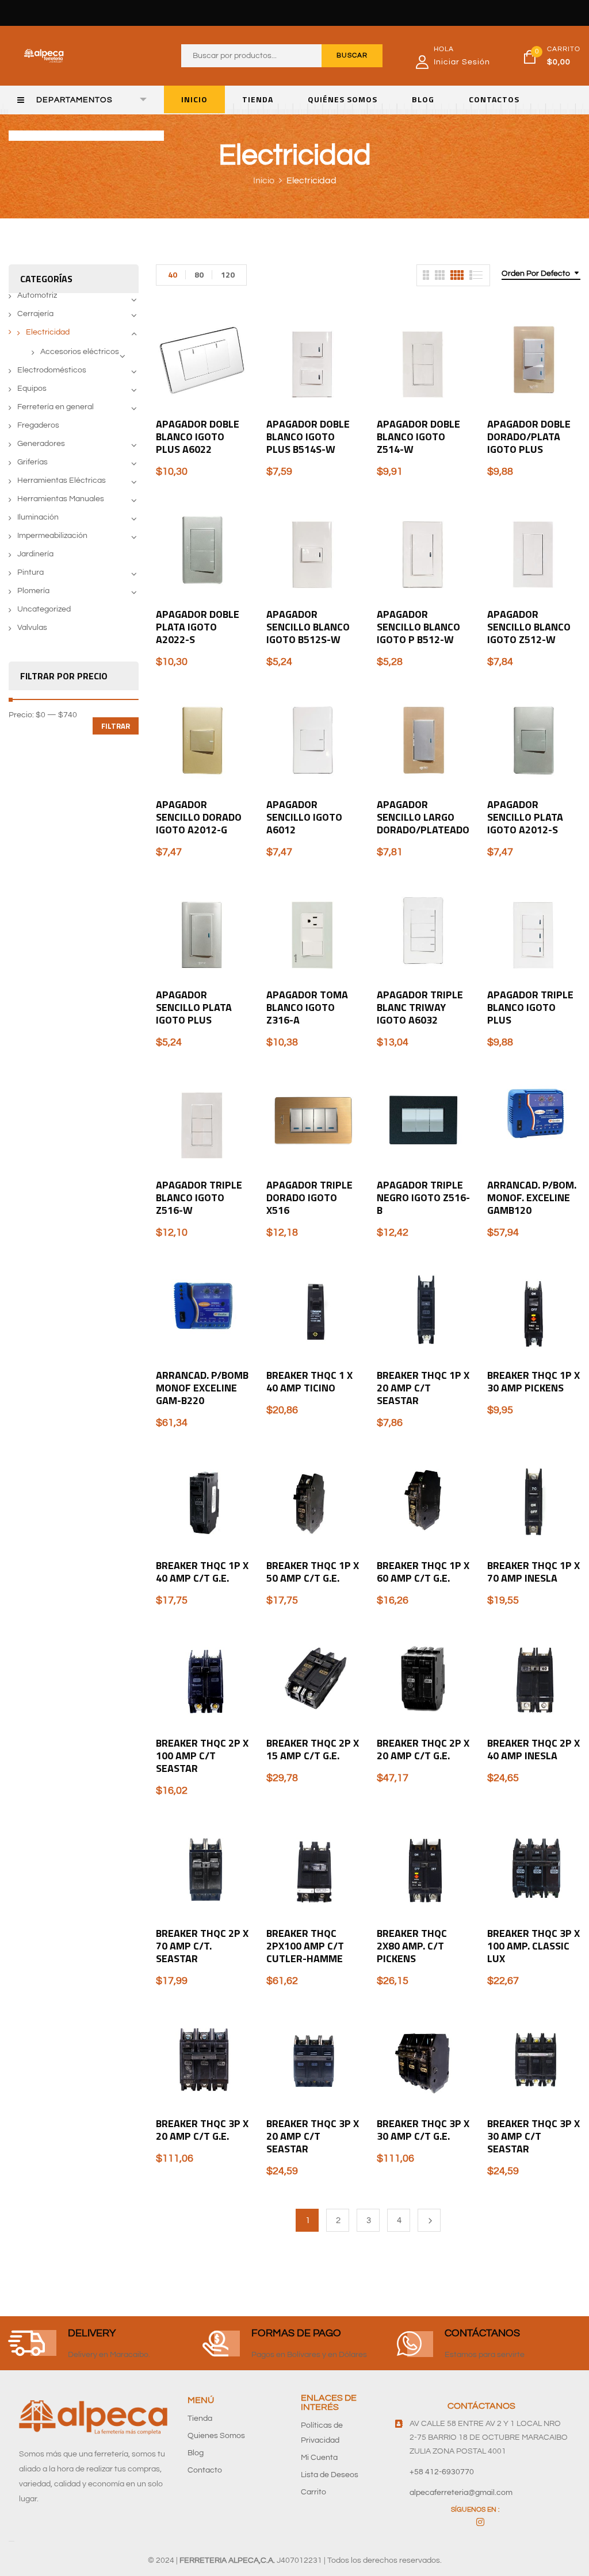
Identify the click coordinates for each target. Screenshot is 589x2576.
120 (228, 274)
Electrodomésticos (52, 370)
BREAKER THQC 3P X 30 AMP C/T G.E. (423, 2130)
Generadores (41, 444)
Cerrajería (35, 314)
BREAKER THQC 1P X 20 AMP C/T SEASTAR (423, 1388)
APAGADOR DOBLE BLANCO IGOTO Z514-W (418, 437)
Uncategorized (44, 609)
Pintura (30, 572)
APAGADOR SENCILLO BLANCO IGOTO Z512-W (529, 627)
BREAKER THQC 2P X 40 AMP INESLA (533, 1749)
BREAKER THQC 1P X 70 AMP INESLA (533, 1572)
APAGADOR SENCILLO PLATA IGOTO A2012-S (525, 817)
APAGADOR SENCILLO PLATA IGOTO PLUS (194, 1007)
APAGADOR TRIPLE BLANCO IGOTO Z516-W (199, 1197)
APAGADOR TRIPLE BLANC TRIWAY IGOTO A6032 (420, 1007)
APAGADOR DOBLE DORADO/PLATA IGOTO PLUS (529, 437)
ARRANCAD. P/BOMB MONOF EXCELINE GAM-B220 (202, 1388)
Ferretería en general (56, 407)
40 (173, 274)
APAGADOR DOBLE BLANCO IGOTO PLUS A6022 (198, 437)
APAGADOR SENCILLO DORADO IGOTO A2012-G (199, 817)
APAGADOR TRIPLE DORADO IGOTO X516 (309, 1197)
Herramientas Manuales (61, 499)
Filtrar (116, 726)
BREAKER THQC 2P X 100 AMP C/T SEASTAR (202, 1756)
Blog (196, 2453)
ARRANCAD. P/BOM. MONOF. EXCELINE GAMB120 (532, 1197)
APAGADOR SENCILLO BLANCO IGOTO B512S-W (308, 627)
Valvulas (32, 628)
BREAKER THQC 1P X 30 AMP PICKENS (533, 1381)
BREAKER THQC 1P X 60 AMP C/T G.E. (423, 1572)
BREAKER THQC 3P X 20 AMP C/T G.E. (202, 2130)
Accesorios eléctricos (80, 352)
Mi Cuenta (319, 2458)
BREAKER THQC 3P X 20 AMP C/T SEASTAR (313, 2136)
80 (199, 274)
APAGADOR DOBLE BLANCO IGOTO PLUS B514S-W (308, 437)
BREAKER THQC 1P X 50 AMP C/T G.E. (313, 1572)
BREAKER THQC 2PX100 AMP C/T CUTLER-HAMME (305, 1946)
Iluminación (38, 517)
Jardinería (35, 554)
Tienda (200, 2419)
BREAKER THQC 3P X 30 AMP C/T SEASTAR (533, 2136)
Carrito (313, 2492)
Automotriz (37, 295)
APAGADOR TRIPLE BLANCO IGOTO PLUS (530, 1007)
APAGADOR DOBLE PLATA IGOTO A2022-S (198, 627)
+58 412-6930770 (442, 2472)
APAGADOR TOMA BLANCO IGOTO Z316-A (307, 1007)
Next (429, 2220)
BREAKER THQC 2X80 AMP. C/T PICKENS (412, 1946)
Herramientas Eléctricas (62, 480)
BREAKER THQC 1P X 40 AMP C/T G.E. (202, 1572)
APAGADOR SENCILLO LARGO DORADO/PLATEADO (423, 817)
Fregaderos (38, 425)
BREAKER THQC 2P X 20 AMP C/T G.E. (423, 1749)
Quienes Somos (216, 2436)
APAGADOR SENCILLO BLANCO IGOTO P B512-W (418, 627)
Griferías (32, 462)
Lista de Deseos (330, 2475)
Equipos (32, 389)
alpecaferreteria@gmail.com (461, 2493)
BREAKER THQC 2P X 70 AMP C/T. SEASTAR (202, 1946)
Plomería (33, 591)
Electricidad (48, 332)
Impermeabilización (52, 536)
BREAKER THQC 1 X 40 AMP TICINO (309, 1381)
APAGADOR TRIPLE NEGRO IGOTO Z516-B (423, 1197)
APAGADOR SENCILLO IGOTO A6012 (304, 817)
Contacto (205, 2470)
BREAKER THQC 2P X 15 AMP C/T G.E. (313, 1749)
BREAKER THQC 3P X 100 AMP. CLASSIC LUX (533, 1946)
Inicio (264, 180)
